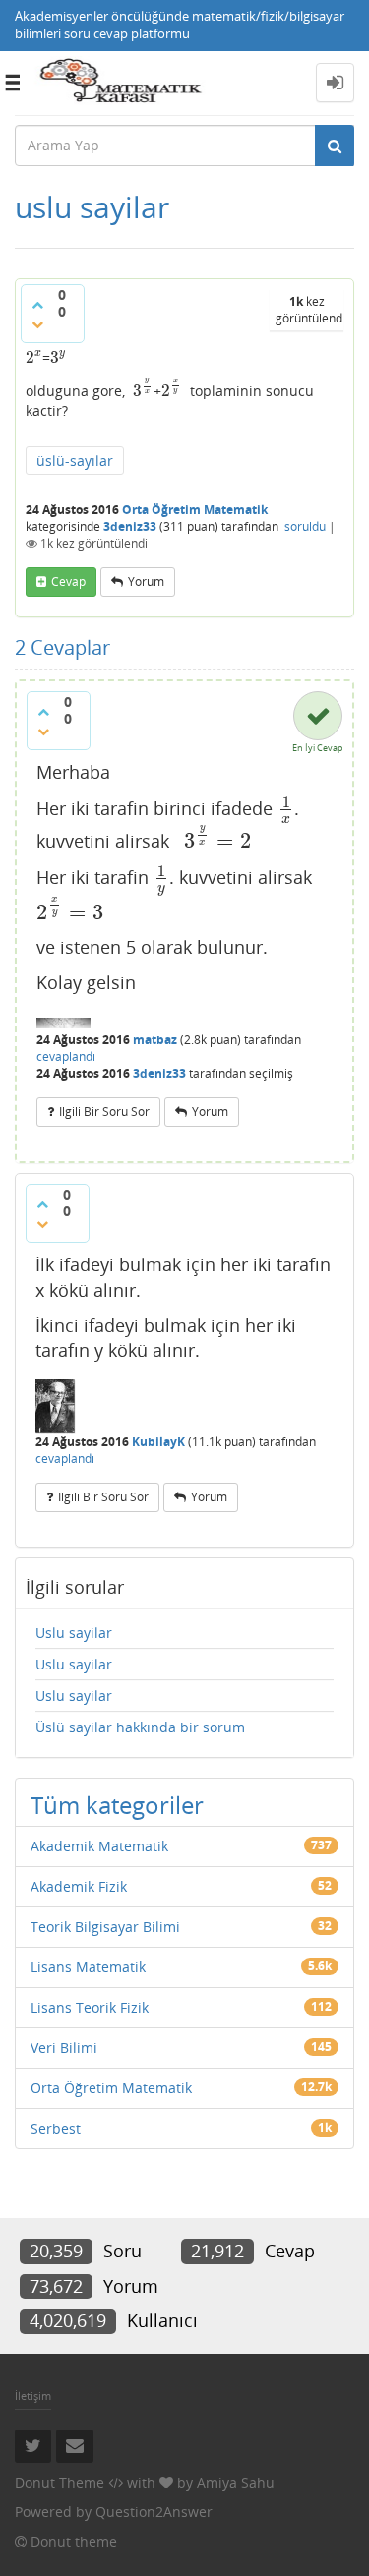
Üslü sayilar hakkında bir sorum (140, 1727)
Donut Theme (60, 2482)
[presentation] (34, 357)
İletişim (33, 2396)
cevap (68, 582)
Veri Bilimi (64, 2048)
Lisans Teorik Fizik (90, 2007)
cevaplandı (66, 1056)
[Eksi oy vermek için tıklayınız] (37, 324)
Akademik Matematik (99, 1846)
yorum (146, 582)
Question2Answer (154, 2512)
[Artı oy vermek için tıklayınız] (37, 305)
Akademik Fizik (79, 1886)
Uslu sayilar (74, 1633)
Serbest (56, 2128)
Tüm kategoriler (117, 1805)
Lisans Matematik (88, 1967)
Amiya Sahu (236, 2482)
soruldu (305, 527)
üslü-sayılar (75, 461)
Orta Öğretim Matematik (195, 510)
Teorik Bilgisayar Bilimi (105, 1927)
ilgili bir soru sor (104, 1112)
